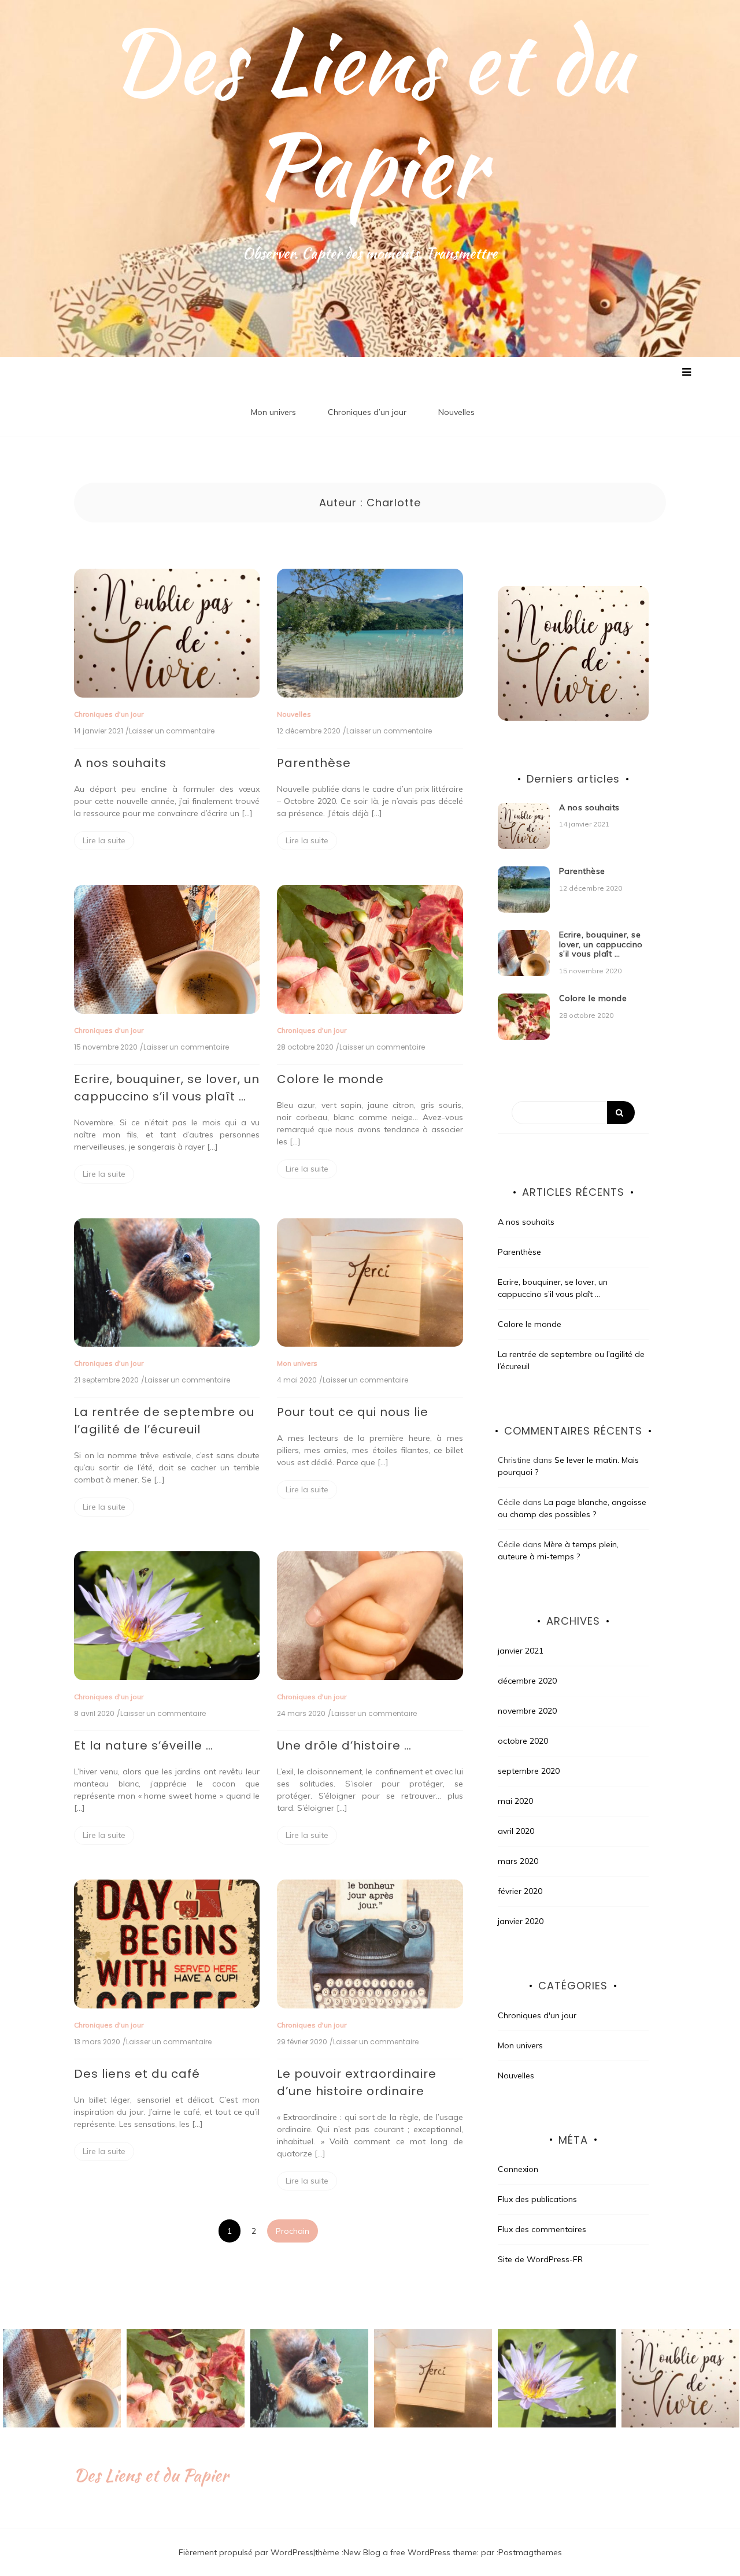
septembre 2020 (529, 1771)
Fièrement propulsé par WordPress (246, 2552)
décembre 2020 (527, 1681)
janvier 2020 (521, 1921)
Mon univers (273, 412)
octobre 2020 (523, 1741)
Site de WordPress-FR (540, 2259)
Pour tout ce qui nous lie (353, 1412)
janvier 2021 (521, 1651)
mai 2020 (515, 1801)
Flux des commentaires (542, 2229)
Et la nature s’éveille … (144, 1745)
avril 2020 (516, 1831)
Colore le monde (330, 1079)
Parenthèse (314, 763)
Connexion (518, 2169)
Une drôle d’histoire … (344, 1745)
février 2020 (520, 1891)
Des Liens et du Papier (370, 113)
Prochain (293, 2231)
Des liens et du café (137, 2074)
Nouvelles (456, 412)
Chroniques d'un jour (109, 714)
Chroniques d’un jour (367, 412)
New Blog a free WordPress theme (410, 2552)
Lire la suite (104, 840)
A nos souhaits (120, 763)
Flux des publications (537, 2199)
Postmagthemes (530, 2552)
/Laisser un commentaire (170, 731)
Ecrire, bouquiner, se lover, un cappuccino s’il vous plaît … (601, 944)
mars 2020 (518, 1861)
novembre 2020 (527, 1711)
